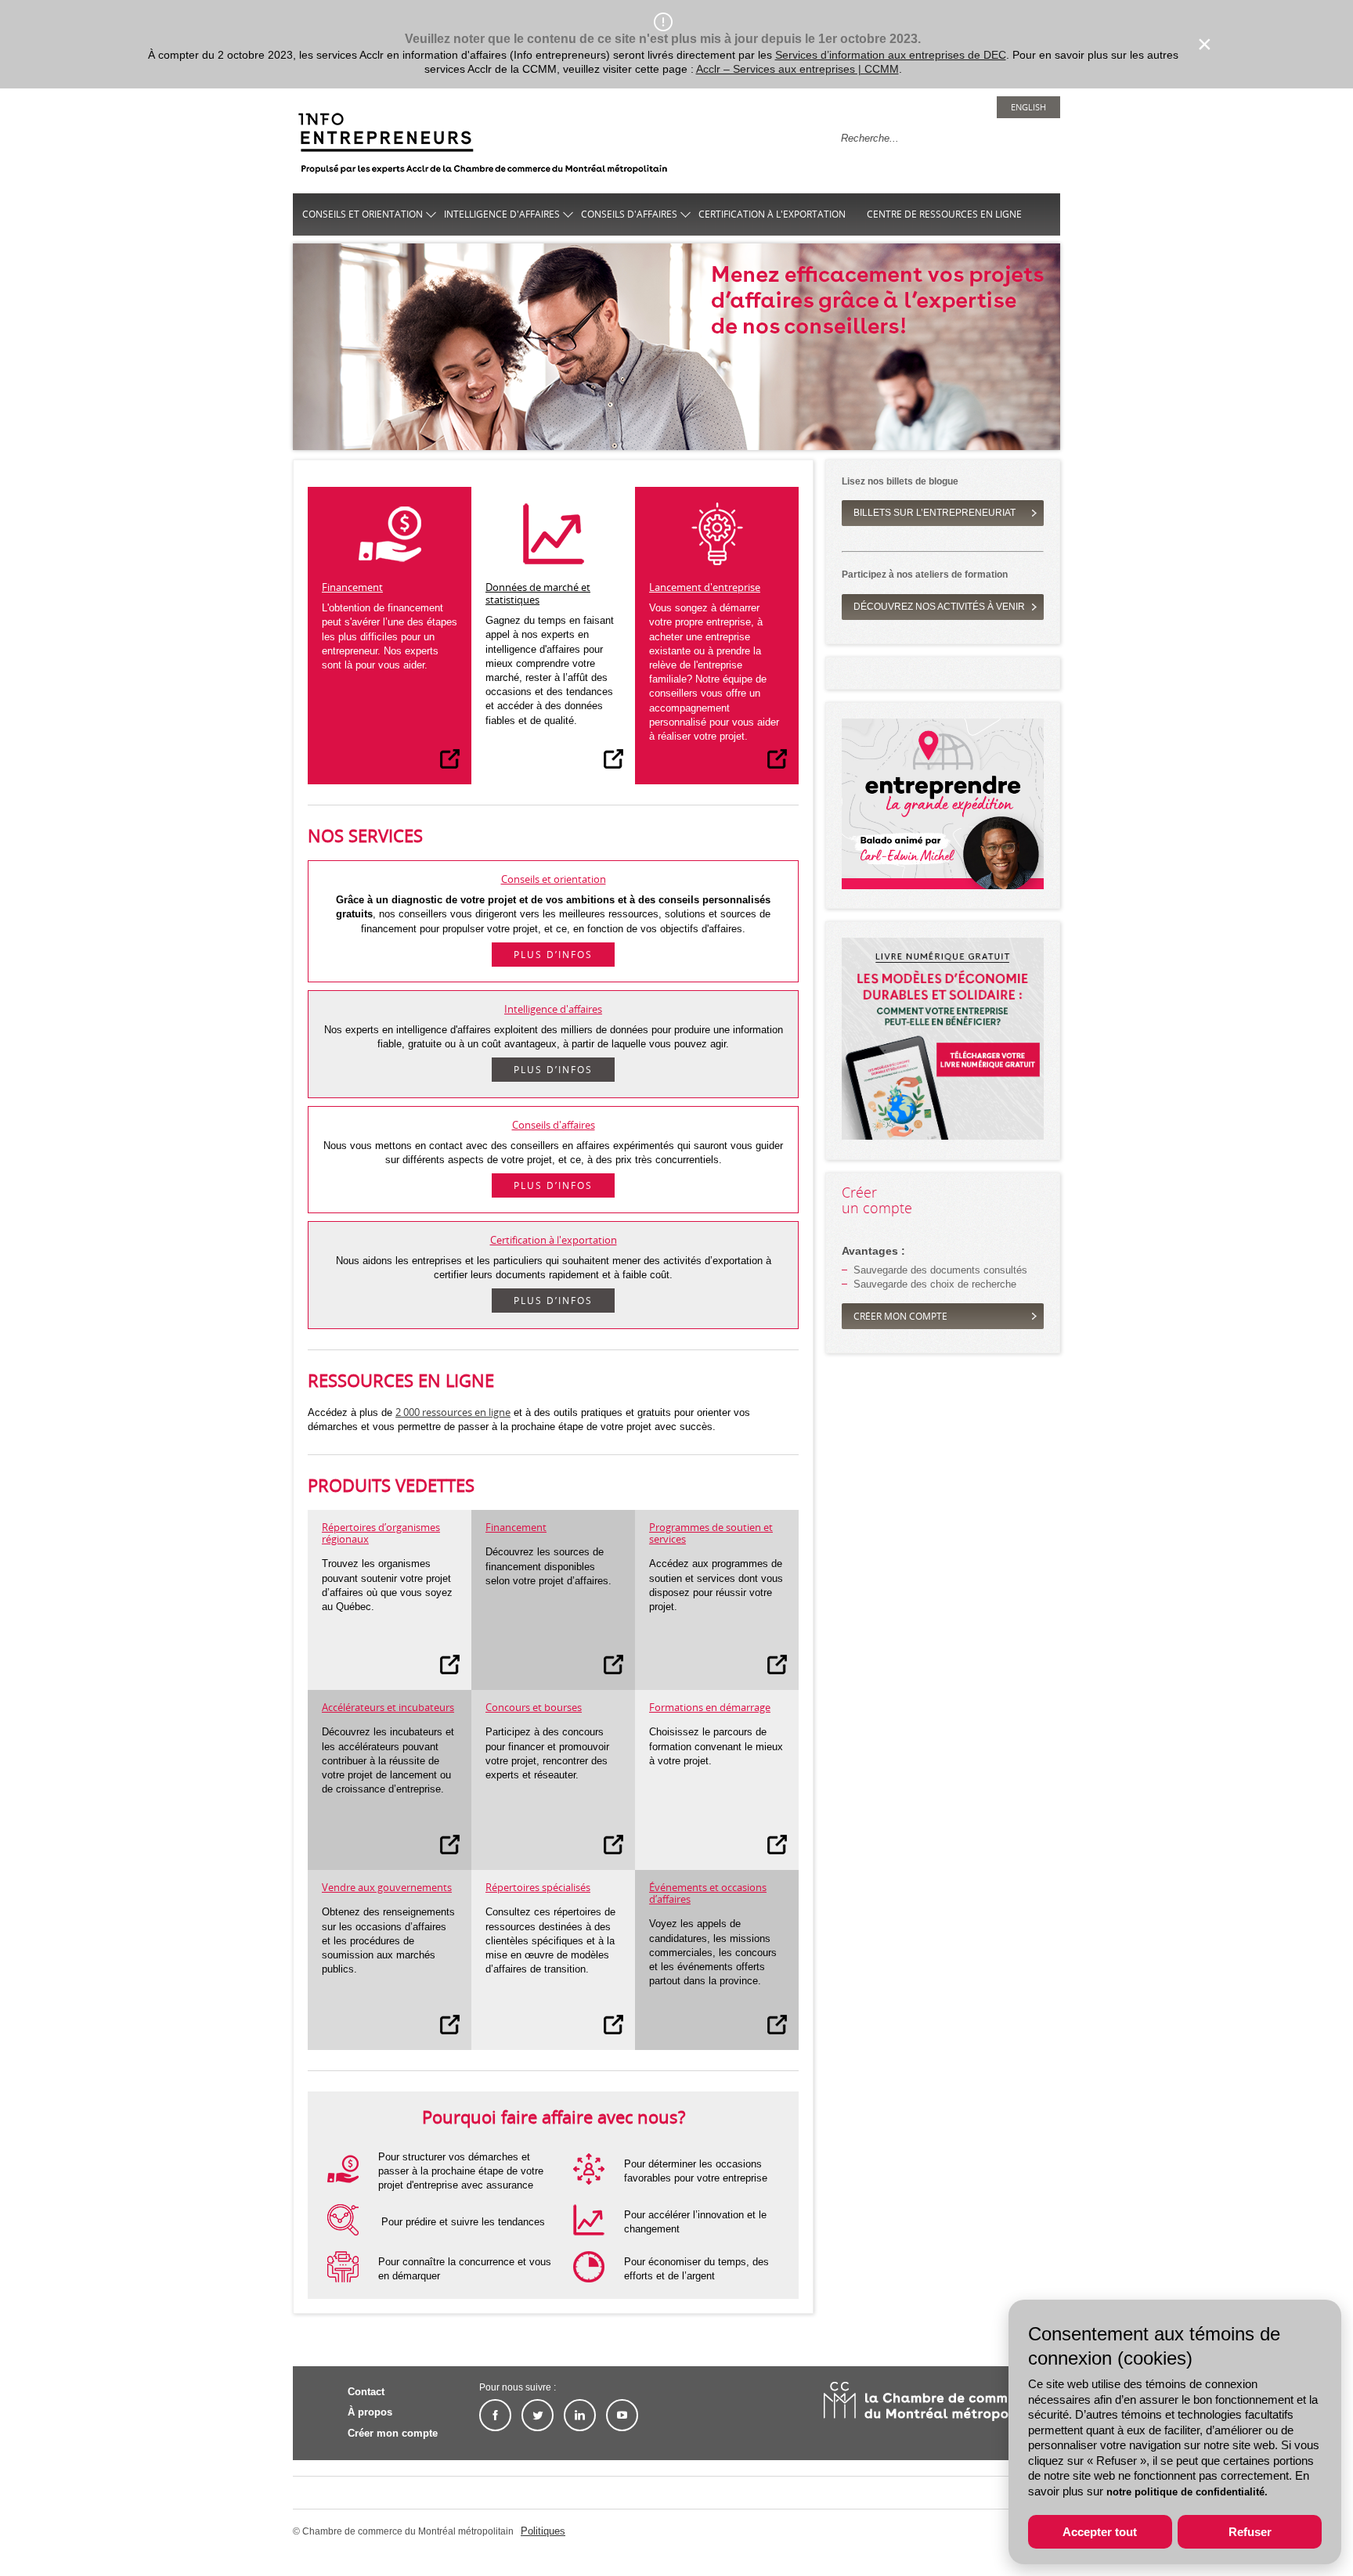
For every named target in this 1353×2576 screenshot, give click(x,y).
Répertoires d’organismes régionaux (381, 1533)
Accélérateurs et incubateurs (388, 1707)
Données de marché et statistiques (538, 593)
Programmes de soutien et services (711, 1533)
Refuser (1250, 2532)
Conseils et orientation (363, 214)
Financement (352, 587)
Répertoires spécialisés (538, 1887)
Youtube (622, 2415)
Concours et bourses (534, 1707)
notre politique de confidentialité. (1187, 2492)
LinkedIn (580, 2415)
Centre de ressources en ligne (944, 214)
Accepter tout (1100, 2532)
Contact (366, 2392)
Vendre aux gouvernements (387, 1887)
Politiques (543, 2531)
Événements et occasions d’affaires (708, 1893)
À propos (370, 2412)
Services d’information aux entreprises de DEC (891, 55)
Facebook (495, 2415)
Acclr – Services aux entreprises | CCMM (797, 69)
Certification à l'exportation (772, 214)
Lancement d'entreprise (705, 587)
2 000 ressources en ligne (453, 1412)
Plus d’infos (553, 955)
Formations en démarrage (710, 1707)
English (1028, 107)
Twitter (538, 2415)
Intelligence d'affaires (502, 214)
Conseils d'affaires (629, 214)
